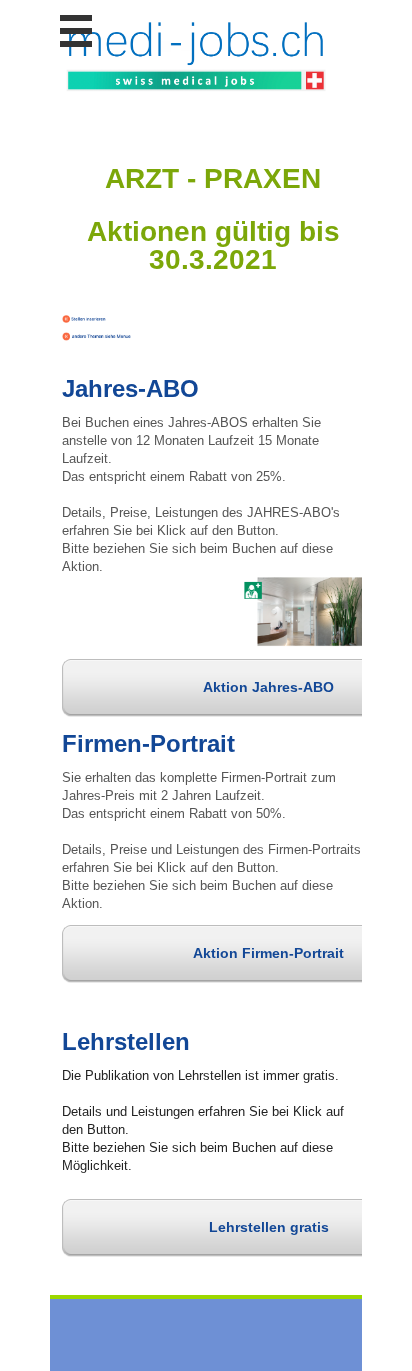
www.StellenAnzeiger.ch (197, 55)
